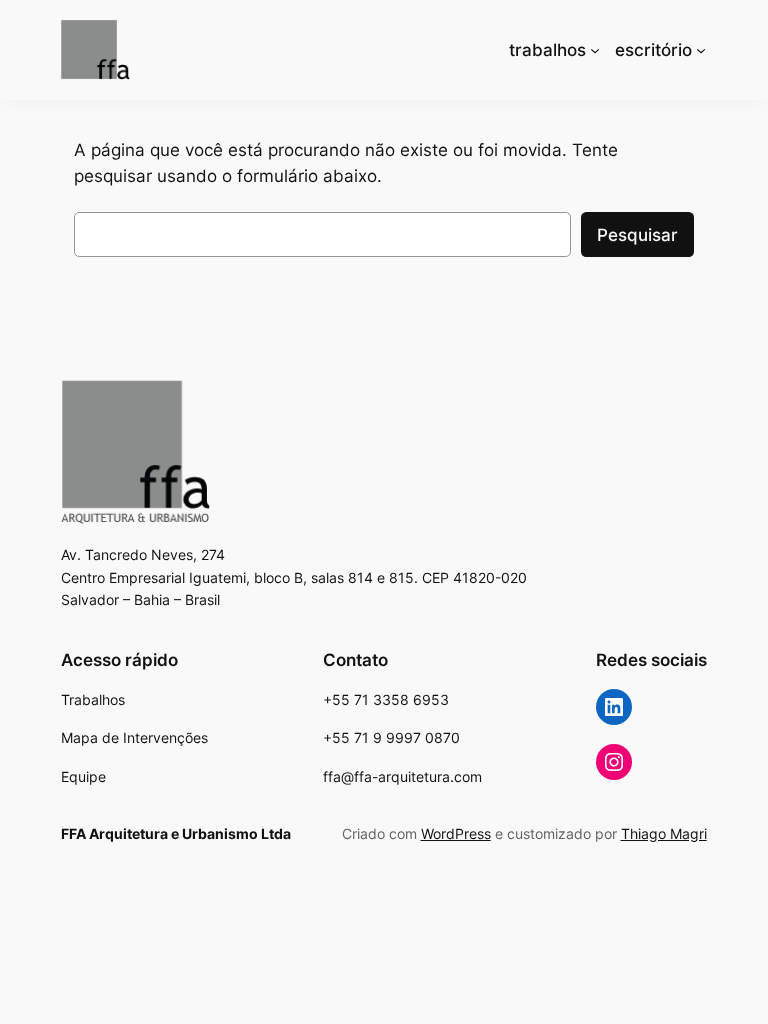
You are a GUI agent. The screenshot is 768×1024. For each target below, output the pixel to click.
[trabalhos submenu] (595, 50)
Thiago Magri (664, 833)
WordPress (456, 833)
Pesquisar (637, 235)
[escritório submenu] (701, 50)
